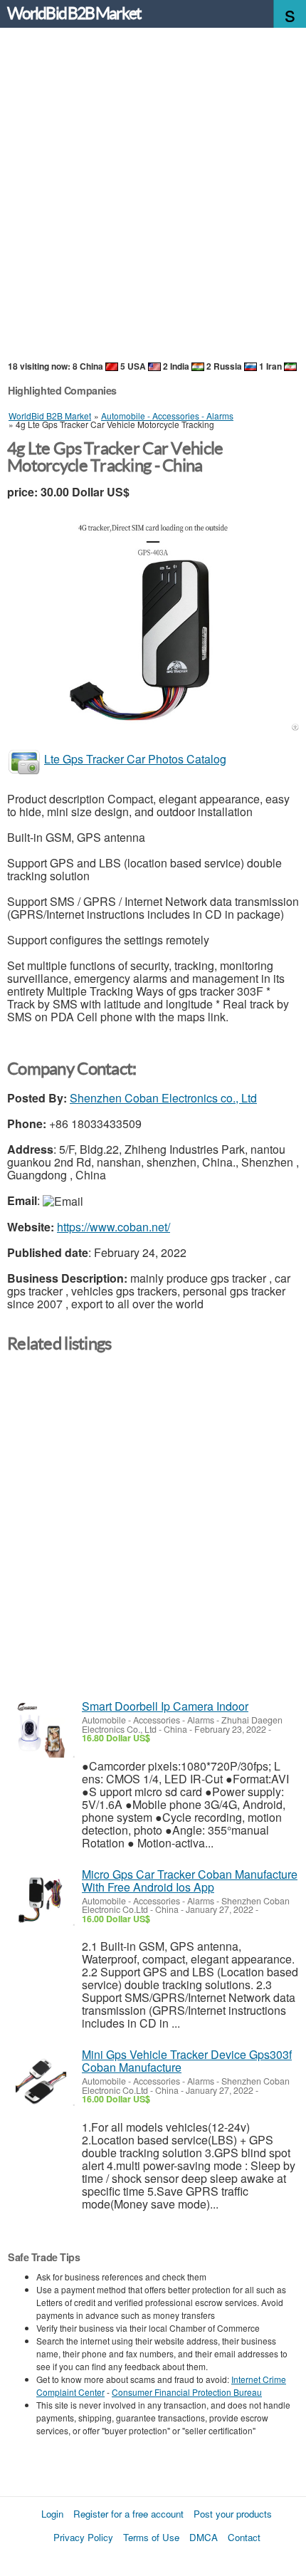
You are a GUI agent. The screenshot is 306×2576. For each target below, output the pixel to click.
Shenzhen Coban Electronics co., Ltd (163, 1098)
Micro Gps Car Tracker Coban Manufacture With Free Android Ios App (190, 1881)
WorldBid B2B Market (74, 14)
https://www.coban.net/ (114, 1227)
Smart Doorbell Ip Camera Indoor (165, 1706)
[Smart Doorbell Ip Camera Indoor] (41, 1730)
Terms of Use (151, 2537)
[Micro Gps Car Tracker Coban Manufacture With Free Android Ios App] (41, 1898)
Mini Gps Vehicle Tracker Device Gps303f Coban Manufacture (187, 2061)
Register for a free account (128, 2514)
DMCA (204, 2537)
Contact (244, 2537)
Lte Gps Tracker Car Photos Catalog (135, 759)
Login (52, 2514)
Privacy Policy (83, 2537)
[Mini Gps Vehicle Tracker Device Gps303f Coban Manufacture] (41, 2079)
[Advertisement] (153, 195)
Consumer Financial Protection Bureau (187, 2392)
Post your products (233, 2514)
